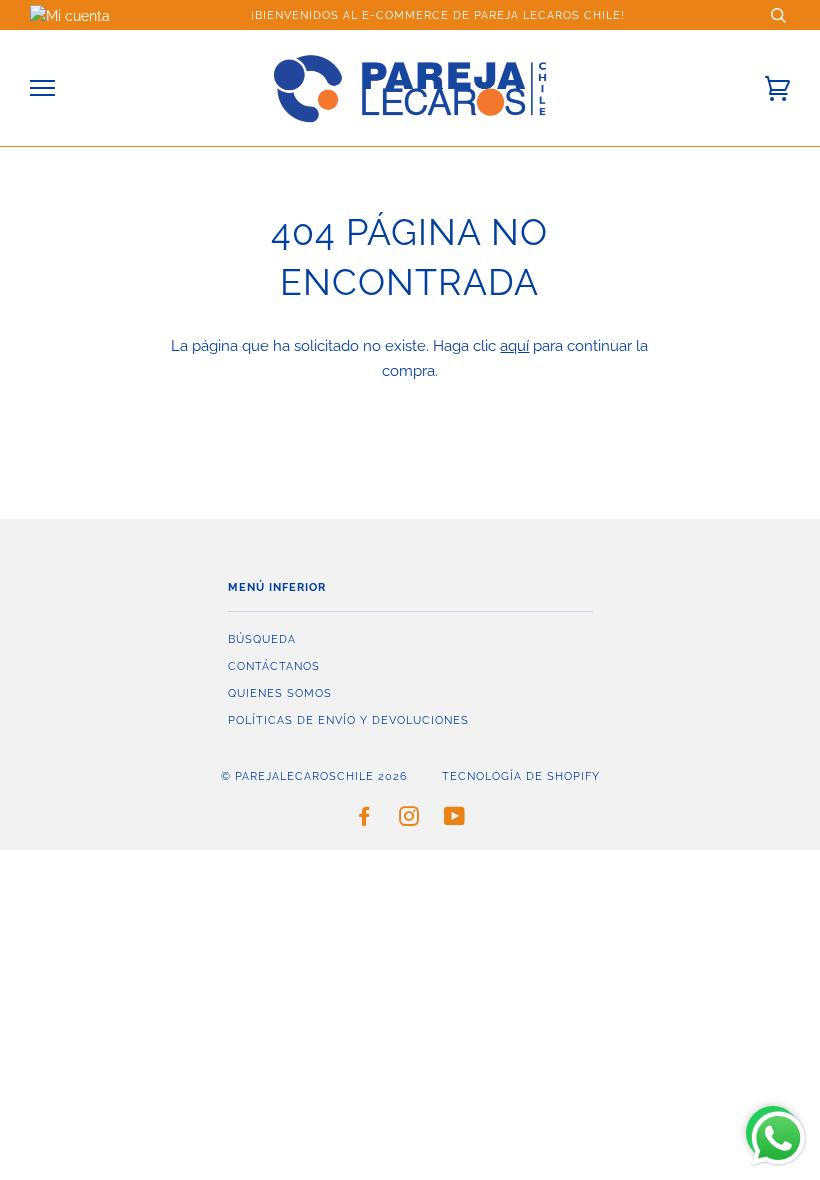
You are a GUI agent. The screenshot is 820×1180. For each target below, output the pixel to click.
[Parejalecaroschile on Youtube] (455, 820)
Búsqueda (262, 639)
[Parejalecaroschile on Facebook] (364, 820)
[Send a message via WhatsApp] (778, 1138)
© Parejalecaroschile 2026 (314, 776)
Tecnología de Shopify (521, 776)
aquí (514, 346)
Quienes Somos (280, 693)
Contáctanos (274, 666)
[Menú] (42, 88)
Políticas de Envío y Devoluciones (348, 720)
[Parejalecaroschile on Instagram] (409, 820)
